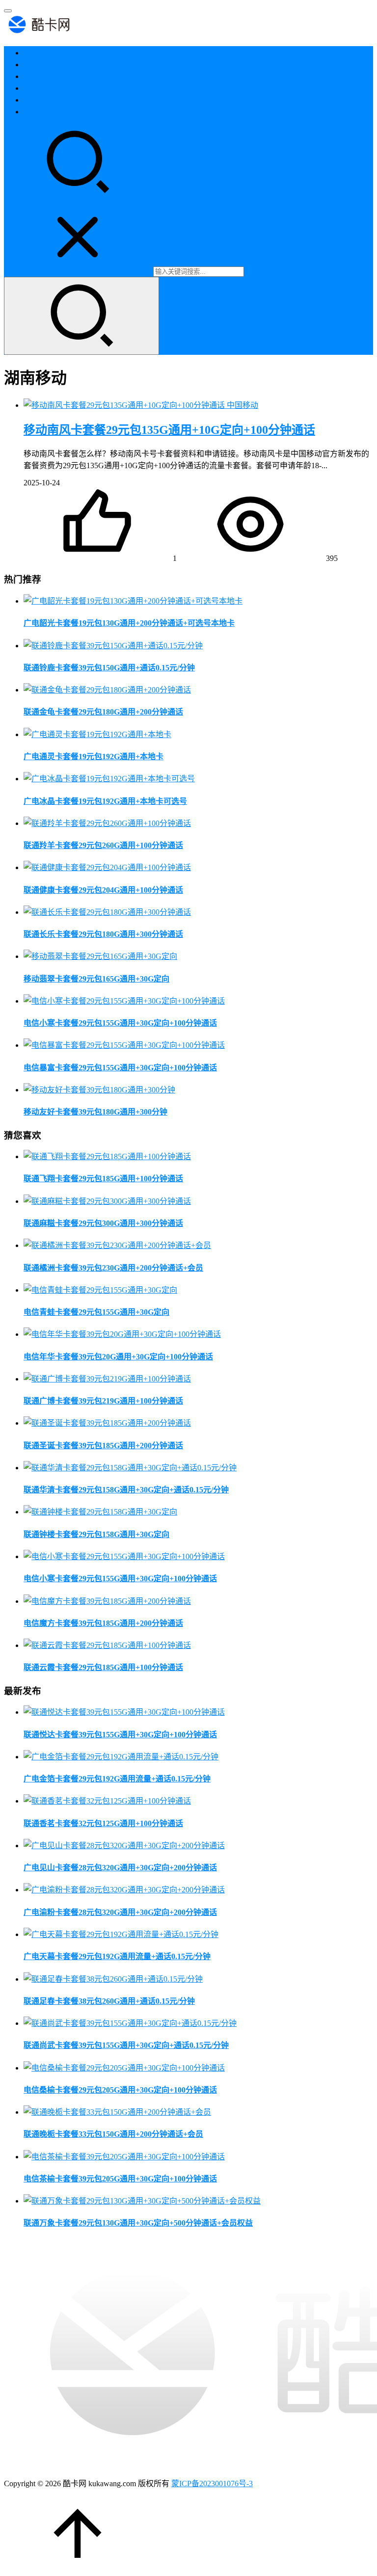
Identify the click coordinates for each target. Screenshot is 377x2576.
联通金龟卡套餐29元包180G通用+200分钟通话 (103, 712)
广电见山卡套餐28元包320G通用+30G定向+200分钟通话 (120, 1868)
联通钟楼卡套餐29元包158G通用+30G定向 (96, 1534)
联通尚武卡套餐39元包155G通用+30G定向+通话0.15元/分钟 (126, 2045)
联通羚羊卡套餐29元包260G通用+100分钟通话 (103, 845)
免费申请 (39, 112)
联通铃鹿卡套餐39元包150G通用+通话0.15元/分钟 (109, 668)
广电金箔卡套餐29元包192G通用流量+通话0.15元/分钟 (117, 1779)
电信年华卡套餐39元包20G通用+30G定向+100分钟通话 (118, 1357)
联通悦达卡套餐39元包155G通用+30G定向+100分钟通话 (120, 1735)
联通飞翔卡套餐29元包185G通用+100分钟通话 (103, 1179)
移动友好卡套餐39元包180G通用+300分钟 (95, 1112)
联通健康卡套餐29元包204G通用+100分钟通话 (103, 890)
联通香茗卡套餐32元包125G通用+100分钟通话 (103, 1823)
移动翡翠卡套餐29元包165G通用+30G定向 (96, 979)
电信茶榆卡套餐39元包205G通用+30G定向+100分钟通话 (120, 2179)
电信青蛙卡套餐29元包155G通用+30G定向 (96, 1312)
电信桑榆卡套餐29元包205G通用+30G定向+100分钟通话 (120, 2090)
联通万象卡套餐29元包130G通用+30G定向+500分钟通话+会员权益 (138, 2223)
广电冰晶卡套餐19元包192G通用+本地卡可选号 (105, 801)
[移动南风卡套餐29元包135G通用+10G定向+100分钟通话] (125, 405)
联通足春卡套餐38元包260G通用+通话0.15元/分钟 (109, 2001)
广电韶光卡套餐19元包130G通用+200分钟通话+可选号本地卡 (129, 623)
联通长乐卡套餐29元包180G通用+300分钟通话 (103, 934)
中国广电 (39, 100)
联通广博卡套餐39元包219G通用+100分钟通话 (103, 1401)
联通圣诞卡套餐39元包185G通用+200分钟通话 (103, 1446)
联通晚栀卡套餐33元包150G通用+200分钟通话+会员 (113, 2134)
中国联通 (39, 76)
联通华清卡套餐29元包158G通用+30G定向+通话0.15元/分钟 (126, 1490)
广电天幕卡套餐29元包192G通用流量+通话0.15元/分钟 (117, 1956)
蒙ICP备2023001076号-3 (212, 2483)
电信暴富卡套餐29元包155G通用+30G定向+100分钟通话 (120, 1068)
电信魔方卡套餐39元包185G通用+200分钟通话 (103, 1623)
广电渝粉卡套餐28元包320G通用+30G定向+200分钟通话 (120, 1912)
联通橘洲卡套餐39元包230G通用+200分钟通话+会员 (113, 1268)
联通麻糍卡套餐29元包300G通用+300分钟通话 (103, 1223)
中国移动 (39, 88)
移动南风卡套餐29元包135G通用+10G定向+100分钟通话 (169, 430)
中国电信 (39, 65)
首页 (31, 53)
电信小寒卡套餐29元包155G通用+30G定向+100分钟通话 (120, 1023)
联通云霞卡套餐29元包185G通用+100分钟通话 (103, 1667)
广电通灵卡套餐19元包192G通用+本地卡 (94, 757)
